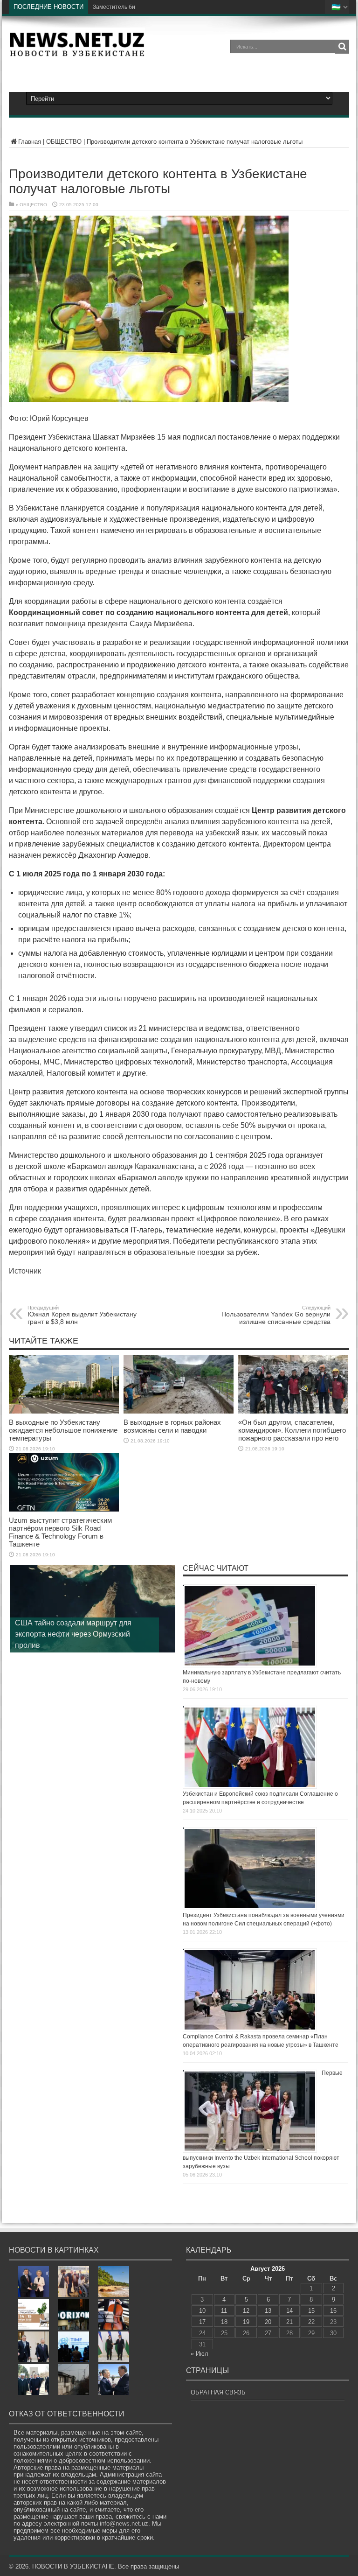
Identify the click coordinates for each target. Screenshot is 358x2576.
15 (311, 2311)
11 (224, 2311)
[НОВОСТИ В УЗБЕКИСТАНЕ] (77, 53)
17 (202, 2322)
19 (246, 2322)
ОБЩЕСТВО (64, 142)
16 (333, 2311)
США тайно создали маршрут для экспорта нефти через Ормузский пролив (73, 1634)
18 (224, 2322)
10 (202, 2311)
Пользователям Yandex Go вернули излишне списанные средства (276, 1315)
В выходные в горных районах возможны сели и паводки (172, 1426)
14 (289, 2311)
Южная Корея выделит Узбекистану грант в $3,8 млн (82, 1315)
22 (311, 2322)
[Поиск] (342, 47)
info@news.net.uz (124, 2523)
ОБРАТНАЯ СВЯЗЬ (218, 2392)
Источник (25, 1271)
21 (289, 2322)
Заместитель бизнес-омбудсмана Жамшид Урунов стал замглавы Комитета (193, 7)
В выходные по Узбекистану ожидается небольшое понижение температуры (63, 1430)
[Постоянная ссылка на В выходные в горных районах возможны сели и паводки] (179, 1411)
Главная (30, 142)
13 (268, 2311)
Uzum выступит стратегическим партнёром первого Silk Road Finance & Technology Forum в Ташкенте (60, 1532)
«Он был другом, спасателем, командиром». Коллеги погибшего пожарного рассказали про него (292, 1430)
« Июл (200, 2354)
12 (246, 2311)
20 (268, 2322)
